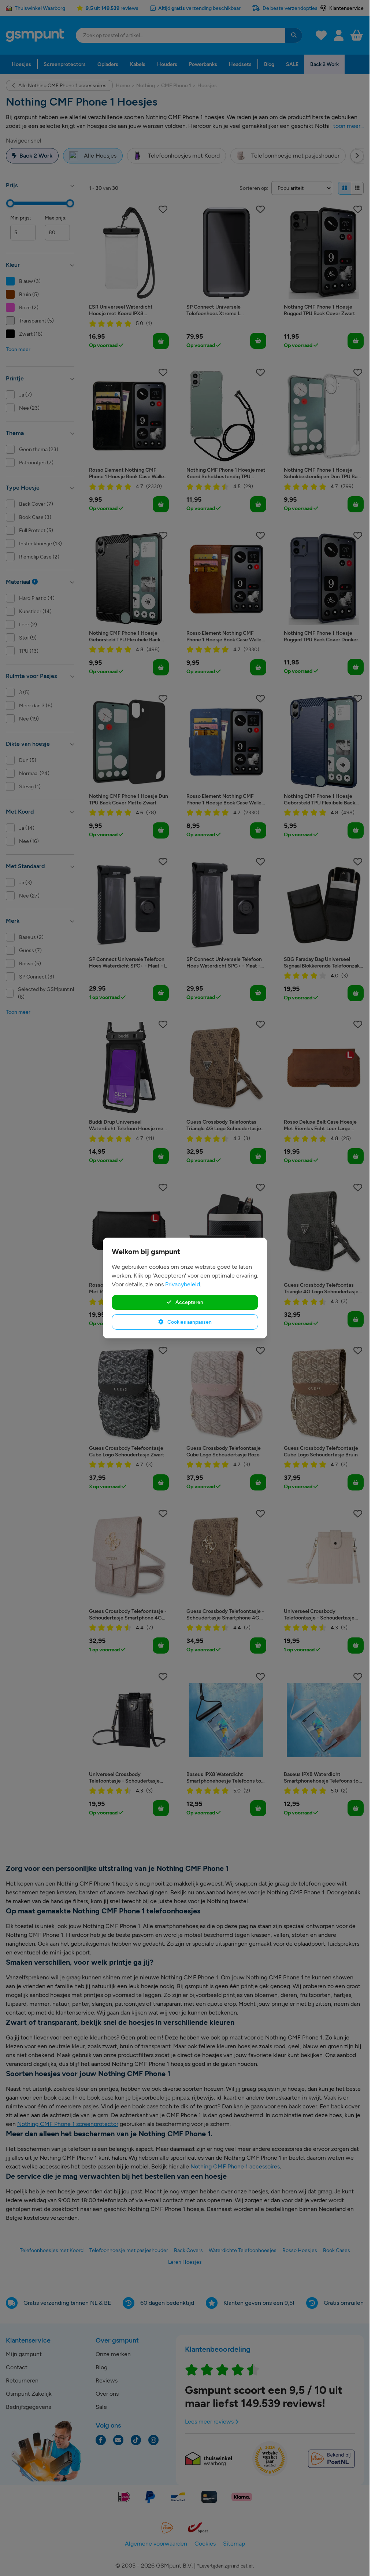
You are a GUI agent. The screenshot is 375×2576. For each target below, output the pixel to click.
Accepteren (189, 1302)
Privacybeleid (183, 1284)
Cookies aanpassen (189, 1322)
